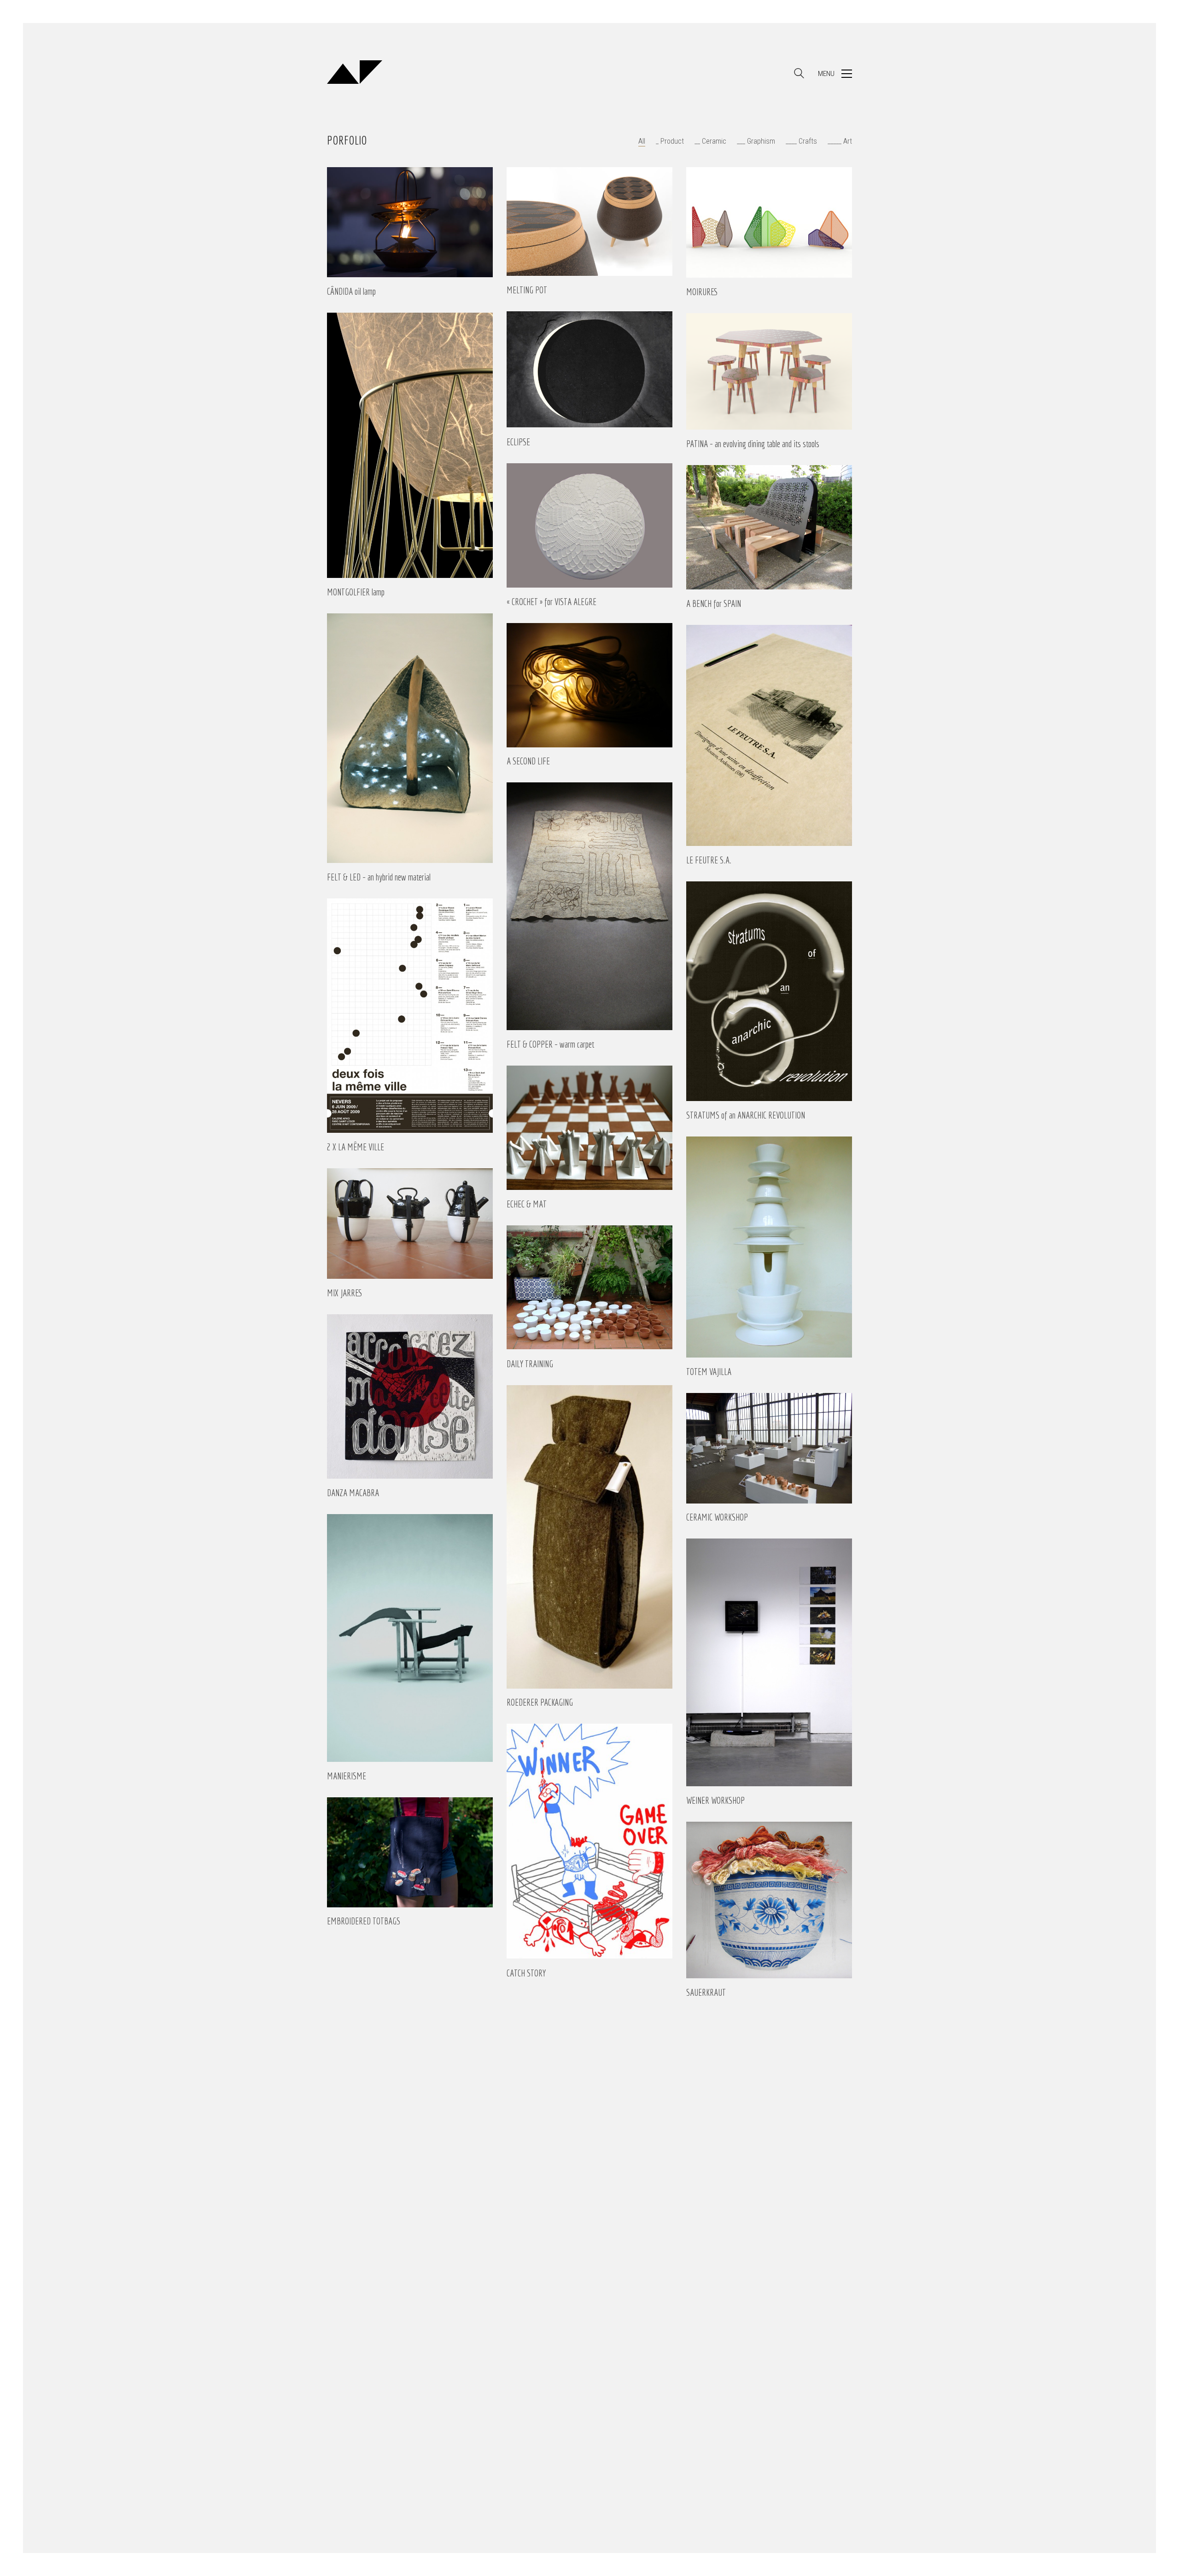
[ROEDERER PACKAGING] (589, 1537)
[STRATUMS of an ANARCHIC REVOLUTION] (769, 991)
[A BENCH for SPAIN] (769, 527)
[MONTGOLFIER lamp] (410, 445)
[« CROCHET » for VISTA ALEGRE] (589, 525)
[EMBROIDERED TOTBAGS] (410, 1852)
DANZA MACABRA (353, 1493)
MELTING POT (527, 290)
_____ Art (840, 141)
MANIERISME (347, 1776)
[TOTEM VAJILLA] (769, 1247)
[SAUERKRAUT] (769, 1900)
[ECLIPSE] (589, 369)
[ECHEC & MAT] (589, 1128)
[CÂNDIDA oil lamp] (410, 222)
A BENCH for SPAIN (714, 604)
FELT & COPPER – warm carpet (550, 1044)
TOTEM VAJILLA (709, 1372)
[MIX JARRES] (410, 1224)
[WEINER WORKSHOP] (769, 1662)
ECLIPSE (518, 442)
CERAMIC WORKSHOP (717, 1517)
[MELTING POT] (589, 221)
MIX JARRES (345, 1293)
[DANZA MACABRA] (410, 1396)
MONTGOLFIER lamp (356, 592)
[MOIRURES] (769, 222)
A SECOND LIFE (528, 761)
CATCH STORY (526, 1973)
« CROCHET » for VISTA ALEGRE (552, 602)
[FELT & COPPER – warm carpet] (589, 906)
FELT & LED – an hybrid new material (379, 877)
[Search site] (799, 75)
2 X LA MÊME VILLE (356, 1147)
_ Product (670, 141)
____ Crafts (801, 141)
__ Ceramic (710, 141)
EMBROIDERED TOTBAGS (364, 1921)
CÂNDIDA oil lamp (351, 291)
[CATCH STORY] (589, 1841)
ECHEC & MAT (527, 1204)
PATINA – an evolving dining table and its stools (753, 444)
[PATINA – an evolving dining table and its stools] (769, 371)
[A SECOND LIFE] (589, 685)
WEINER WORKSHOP (715, 1801)
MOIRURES (702, 292)
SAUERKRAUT (706, 1993)
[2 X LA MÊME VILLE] (410, 1016)
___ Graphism (756, 141)
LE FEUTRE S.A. (709, 860)
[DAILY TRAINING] (589, 1288)
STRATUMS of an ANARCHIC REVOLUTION (746, 1115)
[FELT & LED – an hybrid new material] (410, 738)
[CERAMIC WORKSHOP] (769, 1448)
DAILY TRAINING (530, 1364)
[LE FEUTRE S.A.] (769, 735)
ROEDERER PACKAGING (540, 1702)
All (642, 141)
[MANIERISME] (410, 1638)
